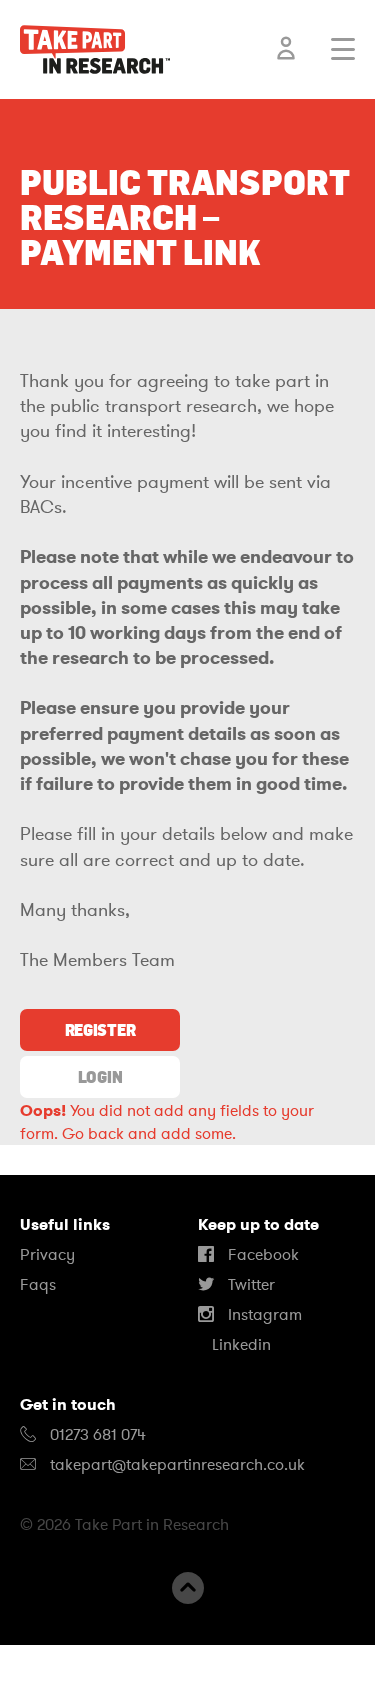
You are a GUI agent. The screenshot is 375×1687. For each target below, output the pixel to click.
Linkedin (239, 1345)
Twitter (249, 1285)
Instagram (263, 1315)
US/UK (79, 1666)
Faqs (38, 1285)
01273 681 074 (96, 1435)
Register (100, 1030)
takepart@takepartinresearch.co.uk (177, 1465)
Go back (93, 1134)
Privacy (47, 1255)
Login (100, 1077)
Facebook (261, 1255)
